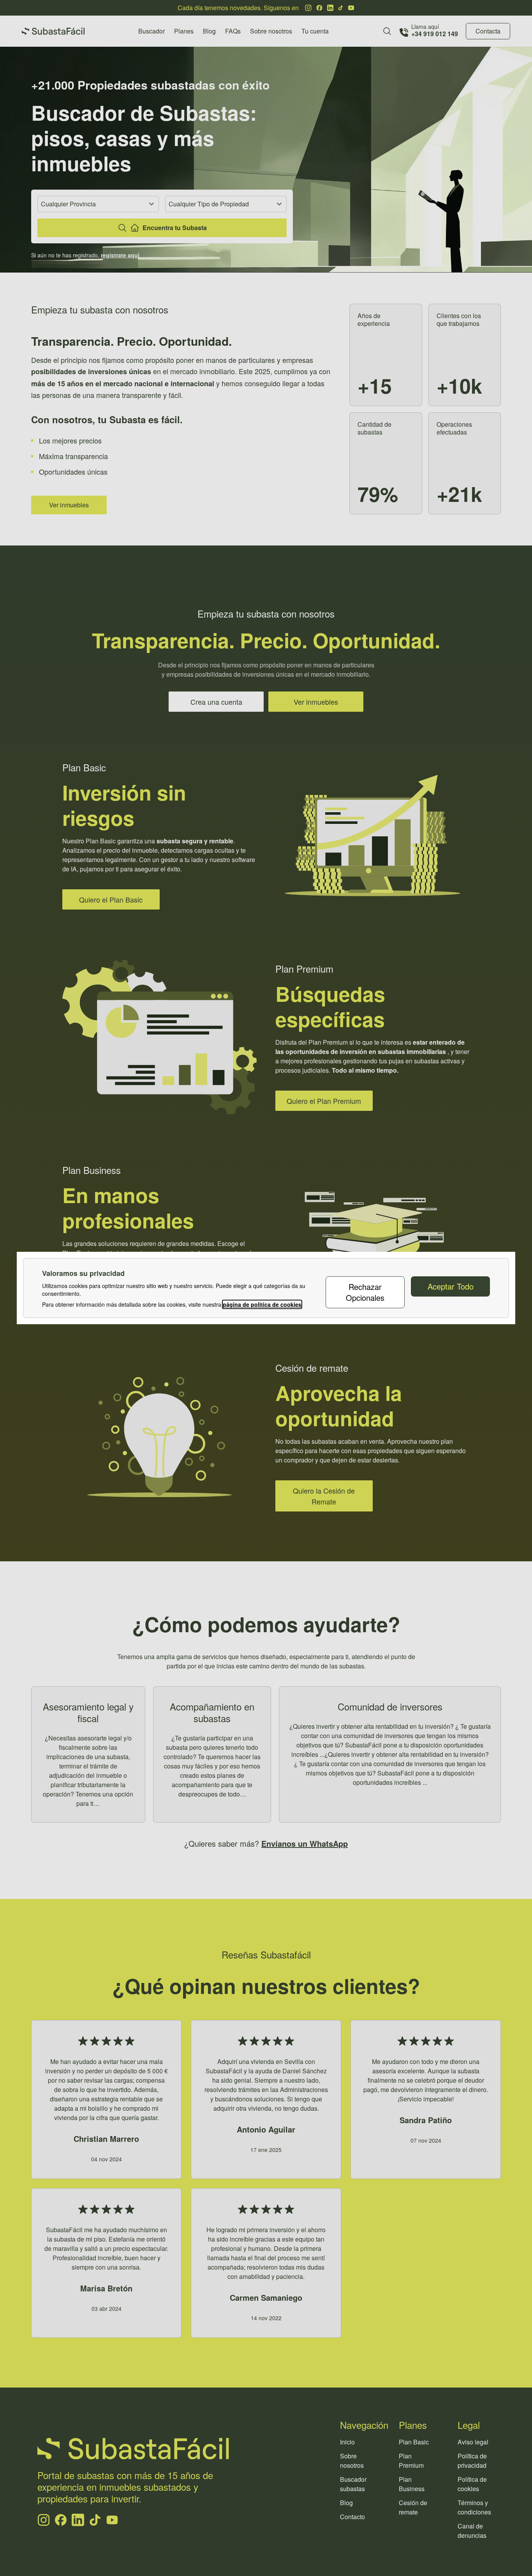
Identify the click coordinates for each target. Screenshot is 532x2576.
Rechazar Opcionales (365, 1292)
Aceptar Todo (451, 1286)
